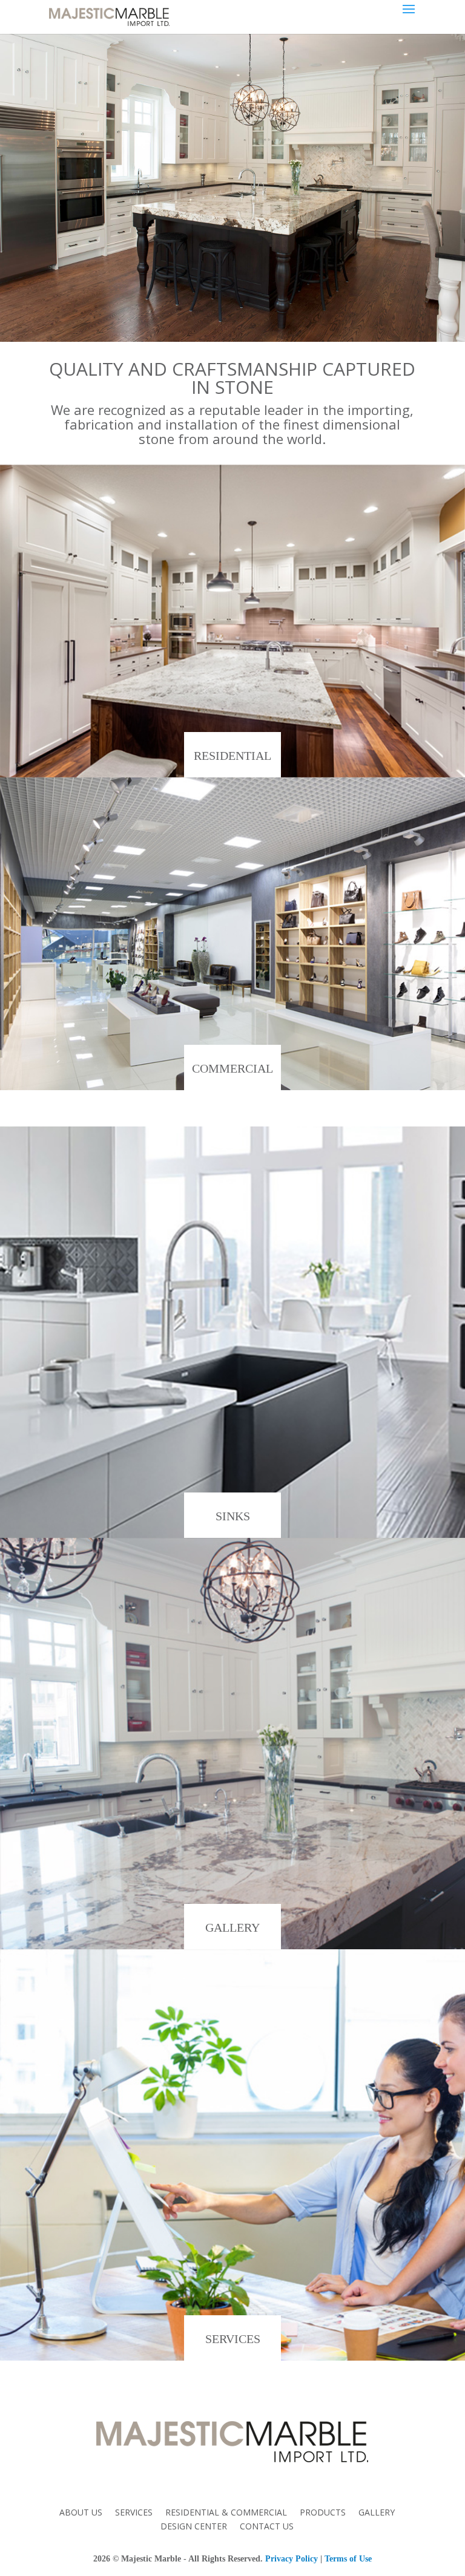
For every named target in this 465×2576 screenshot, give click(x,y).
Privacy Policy (292, 2559)
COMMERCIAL (232, 1068)
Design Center (194, 2526)
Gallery (377, 2512)
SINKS (233, 1516)
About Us (81, 2512)
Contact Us (267, 2526)
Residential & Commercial (226, 2512)
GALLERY (232, 1927)
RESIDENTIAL (232, 756)
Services (134, 2512)
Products (323, 2512)
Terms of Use (348, 2559)
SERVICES (233, 2339)
